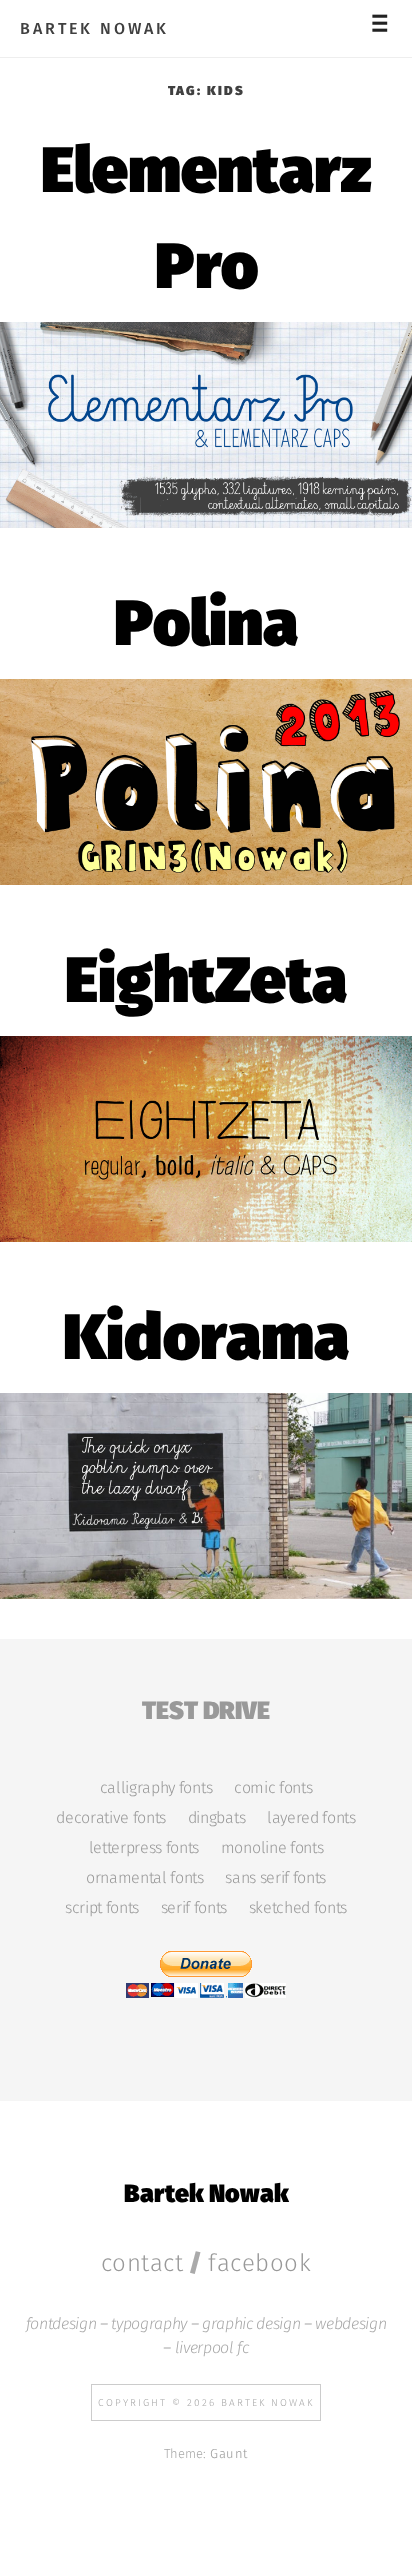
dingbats (216, 1818)
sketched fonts (298, 1908)
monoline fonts (272, 1848)
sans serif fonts (275, 1878)
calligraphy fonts (156, 1788)
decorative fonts (111, 1818)
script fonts (102, 1908)
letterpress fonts (144, 1848)
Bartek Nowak (94, 29)
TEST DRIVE (206, 1707)
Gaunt (229, 2453)
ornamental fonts (145, 1878)
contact (142, 2263)
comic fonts (273, 1788)
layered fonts (311, 1818)
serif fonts (194, 1908)
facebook (259, 2263)
